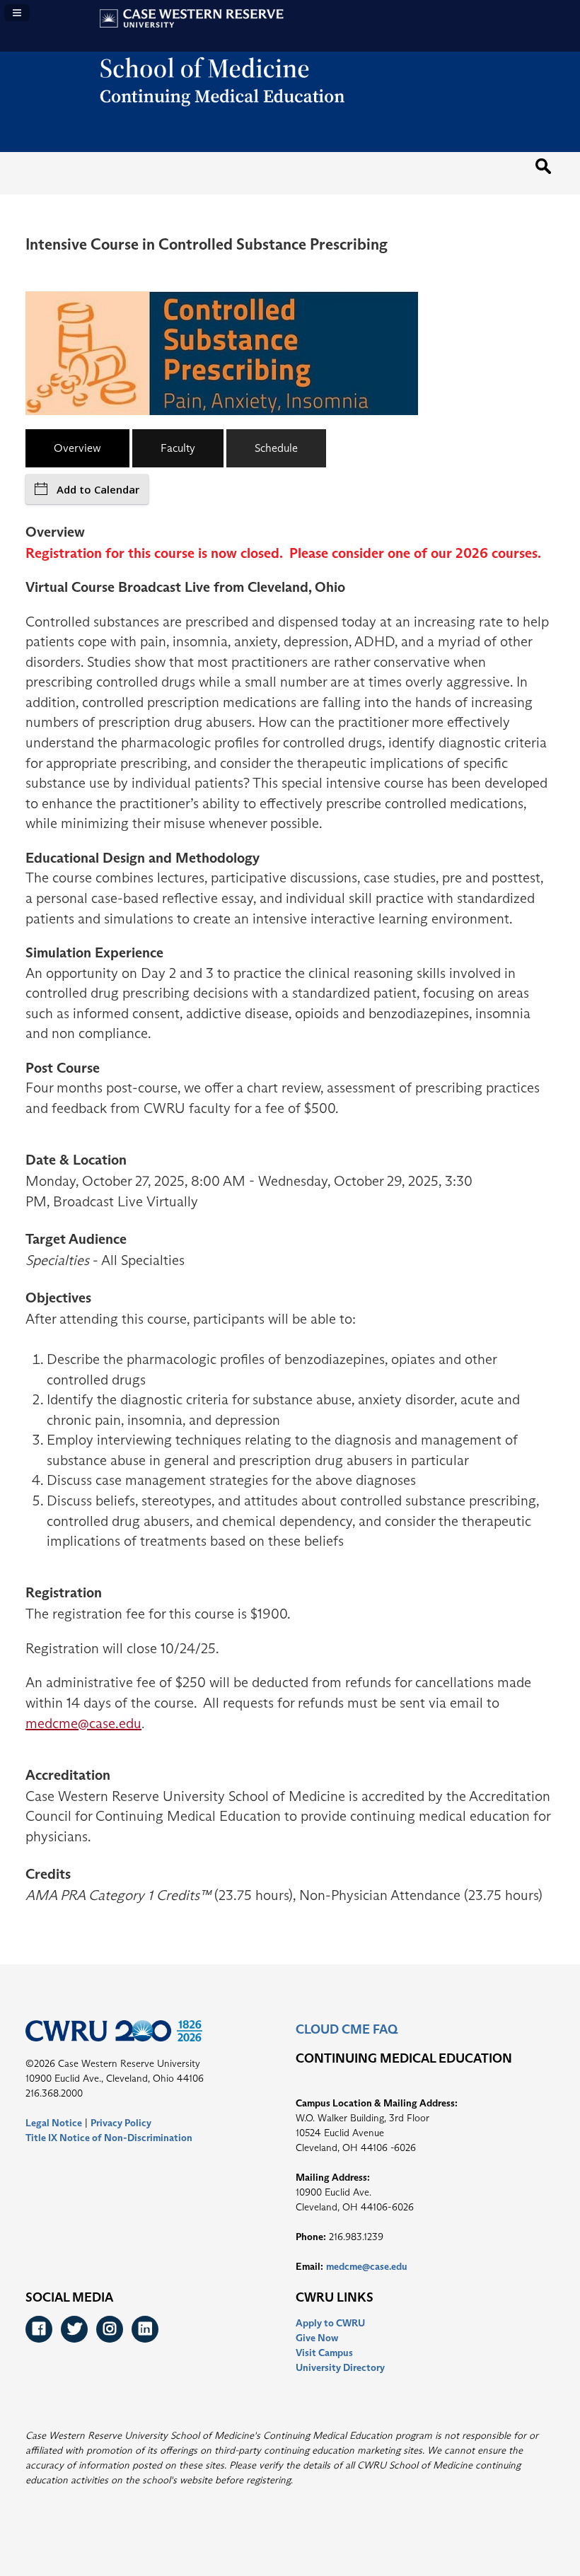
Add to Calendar (98, 489)
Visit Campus (324, 2353)
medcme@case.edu (83, 1723)
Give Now (317, 2338)
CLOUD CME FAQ (347, 2029)
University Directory (340, 2367)
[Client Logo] (290, 118)
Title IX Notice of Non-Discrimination (109, 2138)
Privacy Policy (121, 2123)
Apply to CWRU (330, 2323)
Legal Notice (54, 2123)
